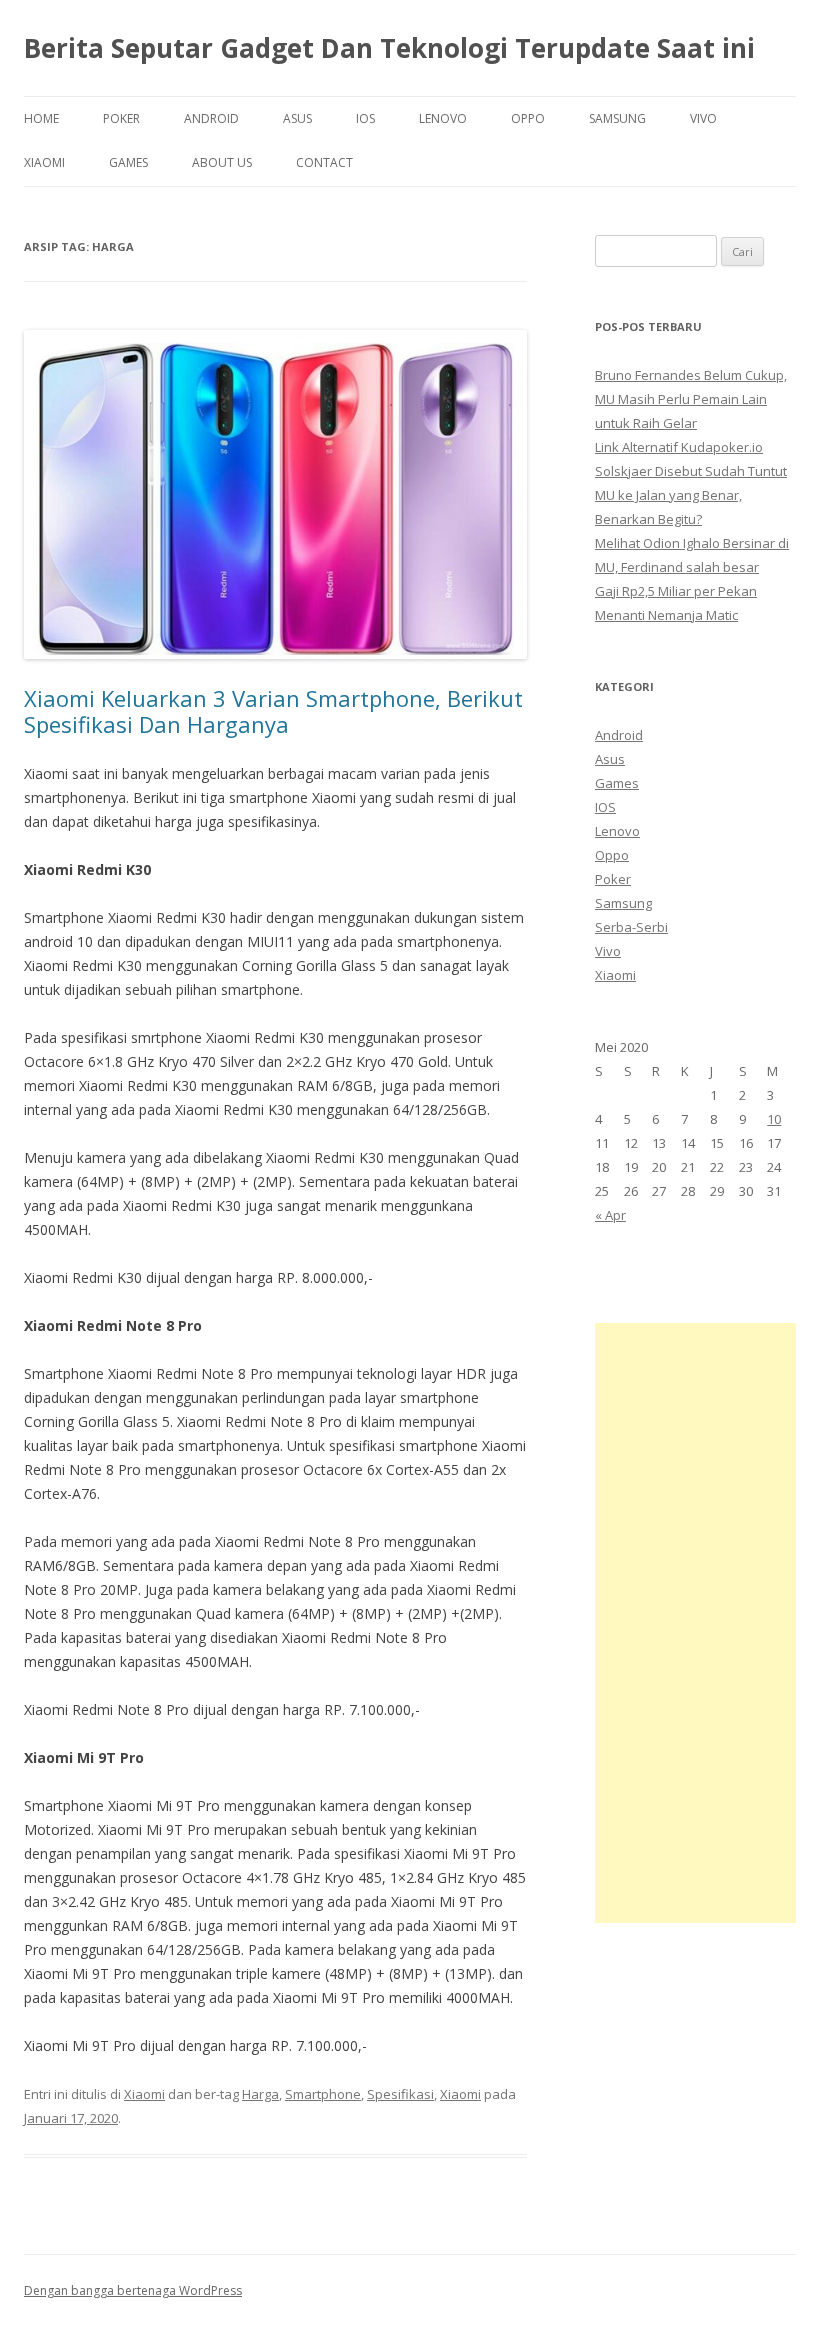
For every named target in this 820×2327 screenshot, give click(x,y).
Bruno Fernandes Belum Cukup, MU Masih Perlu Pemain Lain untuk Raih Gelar (691, 399)
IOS (365, 118)
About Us (222, 162)
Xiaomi (44, 162)
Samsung (617, 118)
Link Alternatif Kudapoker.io (679, 447)
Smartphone (323, 2094)
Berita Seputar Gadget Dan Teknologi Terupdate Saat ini (389, 48)
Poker (121, 118)
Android (211, 118)
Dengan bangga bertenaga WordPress (133, 2290)
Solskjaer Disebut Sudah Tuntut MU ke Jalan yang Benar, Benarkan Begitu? (691, 495)
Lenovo (443, 118)
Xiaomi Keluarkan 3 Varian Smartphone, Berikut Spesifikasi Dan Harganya (273, 711)
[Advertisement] (695, 1623)
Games (128, 162)
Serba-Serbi (631, 927)
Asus (297, 118)
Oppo (528, 118)
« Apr (610, 1215)
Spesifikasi (400, 2094)
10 (774, 1119)
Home (41, 118)
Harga (260, 2094)
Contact (324, 162)
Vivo (703, 118)
